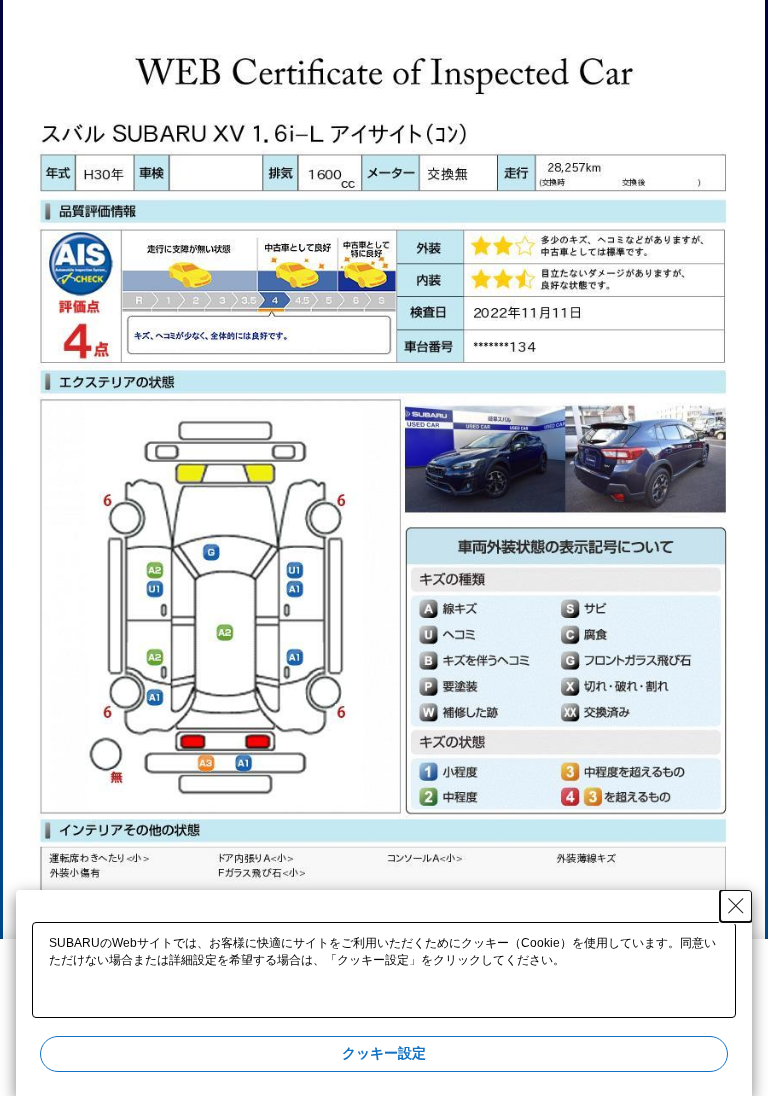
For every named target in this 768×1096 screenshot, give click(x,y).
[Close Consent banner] (736, 906)
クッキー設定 (384, 1053)
